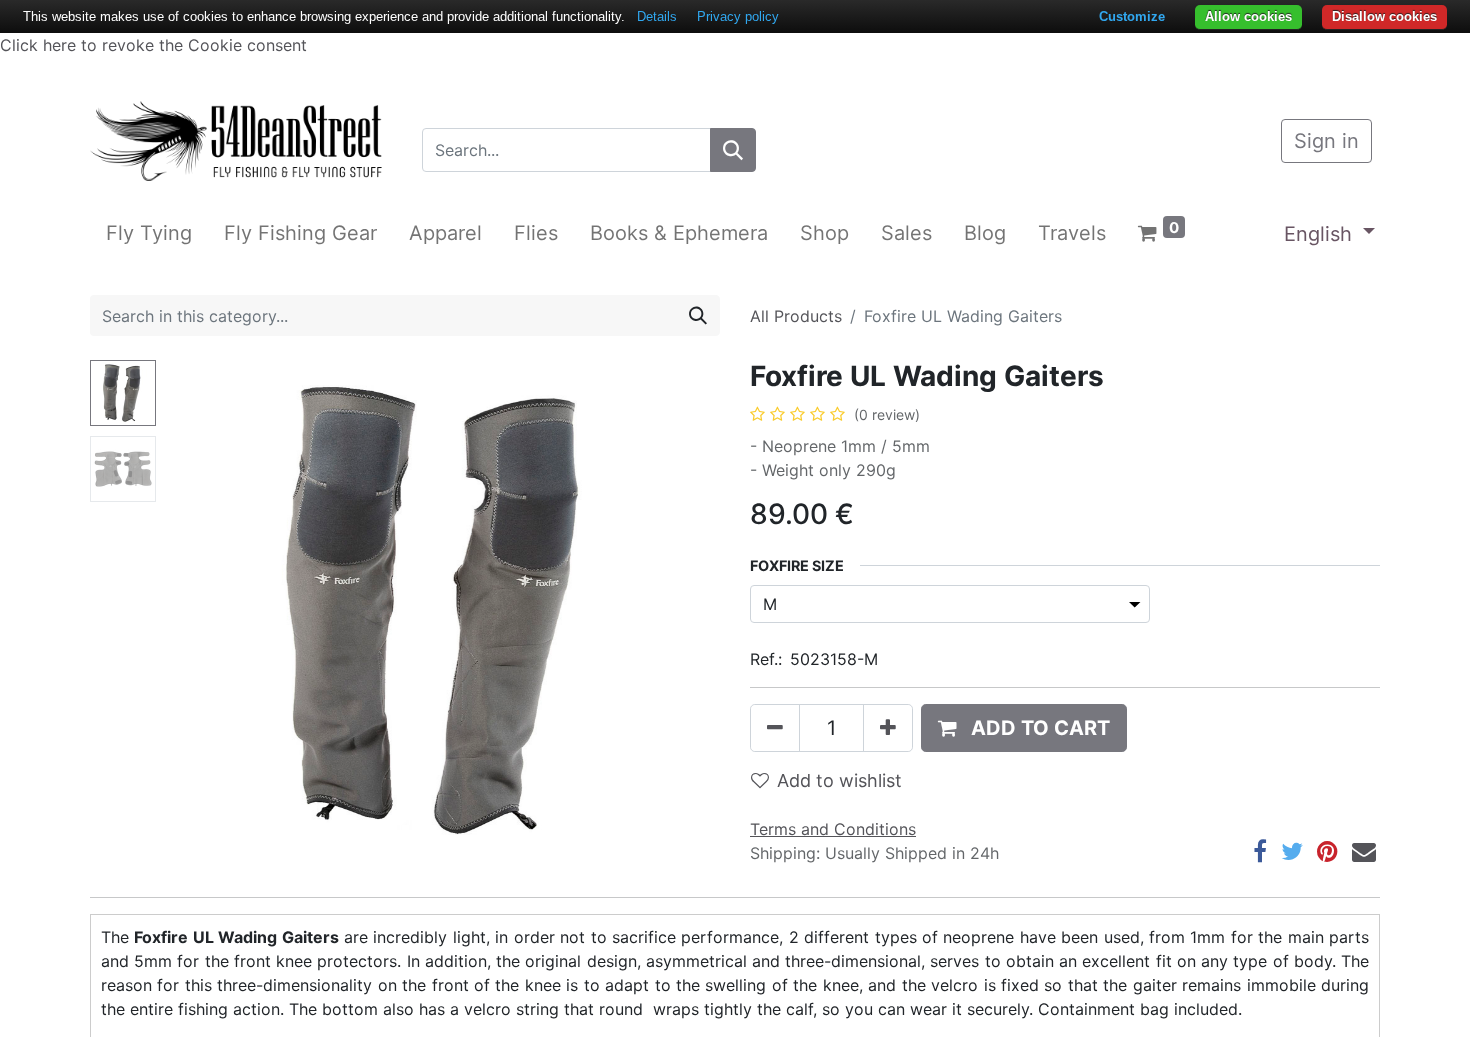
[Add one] (888, 728)
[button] (205, 610)
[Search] (733, 150)
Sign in (1326, 141)
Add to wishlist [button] (839, 780)
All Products (796, 316)
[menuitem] (149, 233)
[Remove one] (775, 728)
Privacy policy (738, 16)
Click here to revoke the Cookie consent (153, 45)
